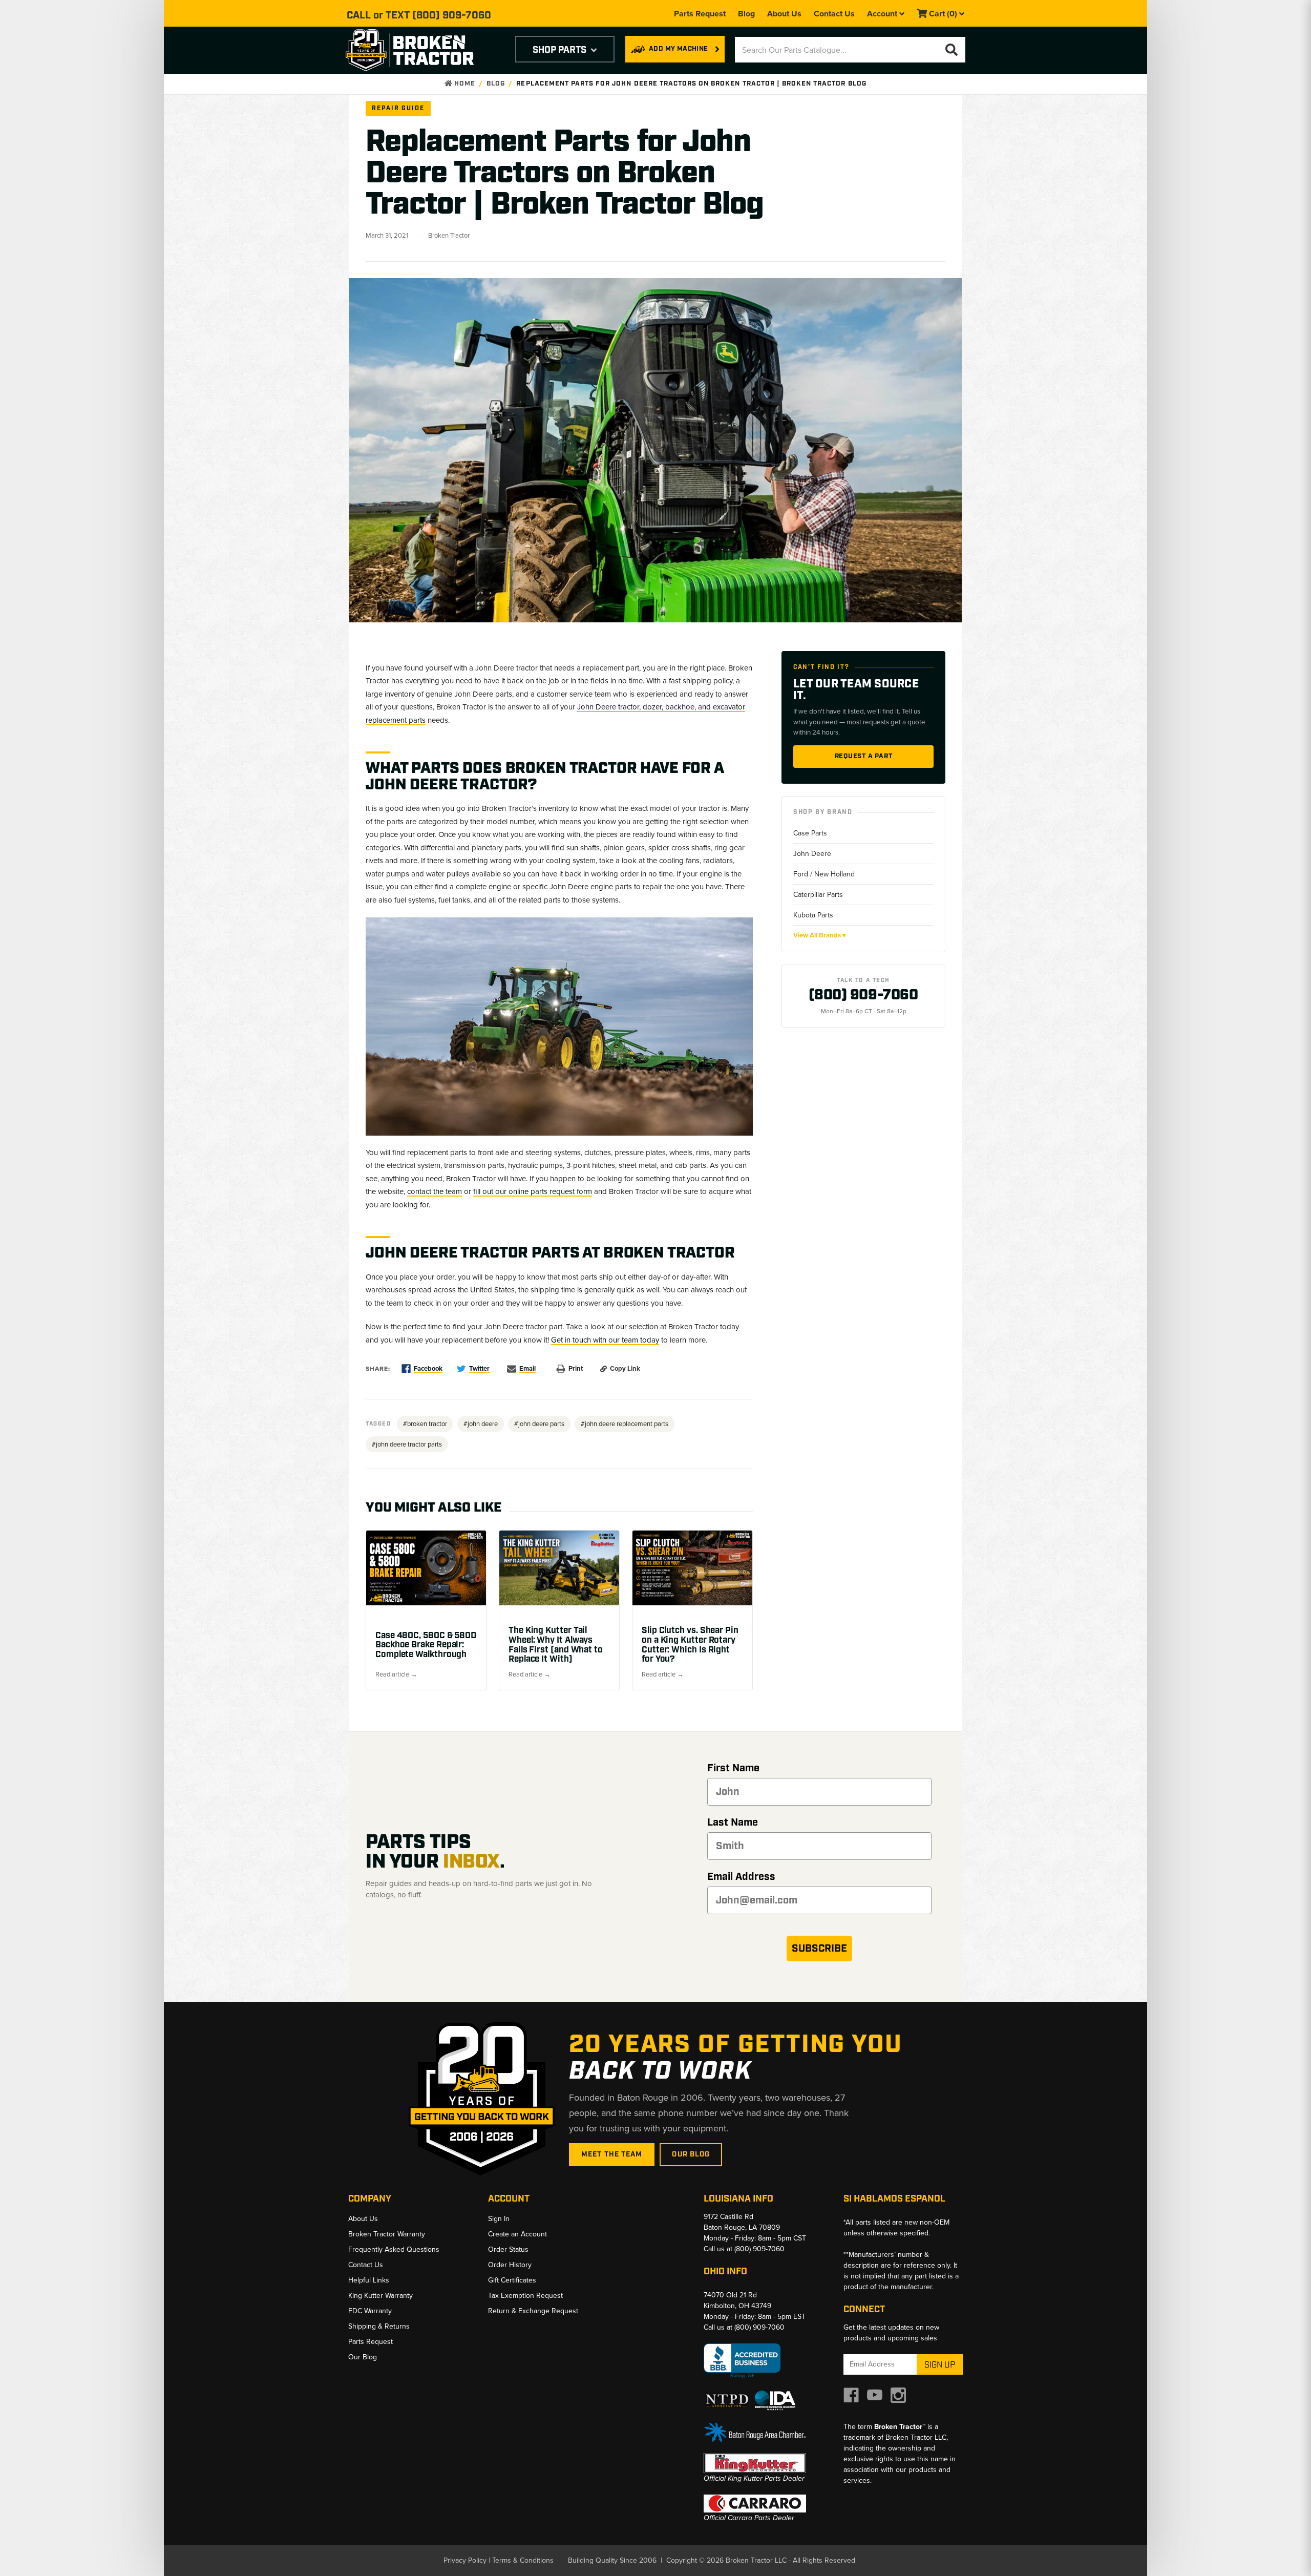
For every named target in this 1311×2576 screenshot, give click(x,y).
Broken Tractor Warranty (387, 2234)
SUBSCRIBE (819, 1949)
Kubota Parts (813, 915)
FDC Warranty (370, 2311)
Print (576, 1368)
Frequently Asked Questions (394, 2249)
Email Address (741, 1877)
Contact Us (834, 14)
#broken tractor (425, 1424)
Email (527, 1368)
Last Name (733, 1823)
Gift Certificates (512, 2280)
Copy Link (625, 1368)
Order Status (508, 2249)
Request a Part (864, 756)
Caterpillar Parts (818, 895)
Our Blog (691, 2154)
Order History (510, 2265)
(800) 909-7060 (452, 15)
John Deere (812, 854)
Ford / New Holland (824, 874)
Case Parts (810, 833)
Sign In (499, 2219)
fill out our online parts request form (533, 1191)
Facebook (428, 1368)
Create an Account (517, 2234)
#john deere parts (539, 1424)
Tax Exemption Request (525, 2296)
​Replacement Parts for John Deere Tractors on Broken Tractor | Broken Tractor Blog (691, 84)
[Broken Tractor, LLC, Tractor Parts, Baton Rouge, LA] (742, 2361)
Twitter (479, 1368)
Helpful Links (369, 2280)
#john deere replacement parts (625, 1424)
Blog (746, 14)
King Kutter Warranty (380, 2296)
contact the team (435, 1191)
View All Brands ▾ (820, 935)
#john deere (481, 1424)
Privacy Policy (465, 2560)
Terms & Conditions (523, 2560)
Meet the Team (612, 2154)
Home (464, 84)
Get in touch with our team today (605, 1340)
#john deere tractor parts (407, 1444)
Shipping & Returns (379, 2326)
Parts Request (700, 14)
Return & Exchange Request (533, 2311)
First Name (733, 1768)
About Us (784, 14)
